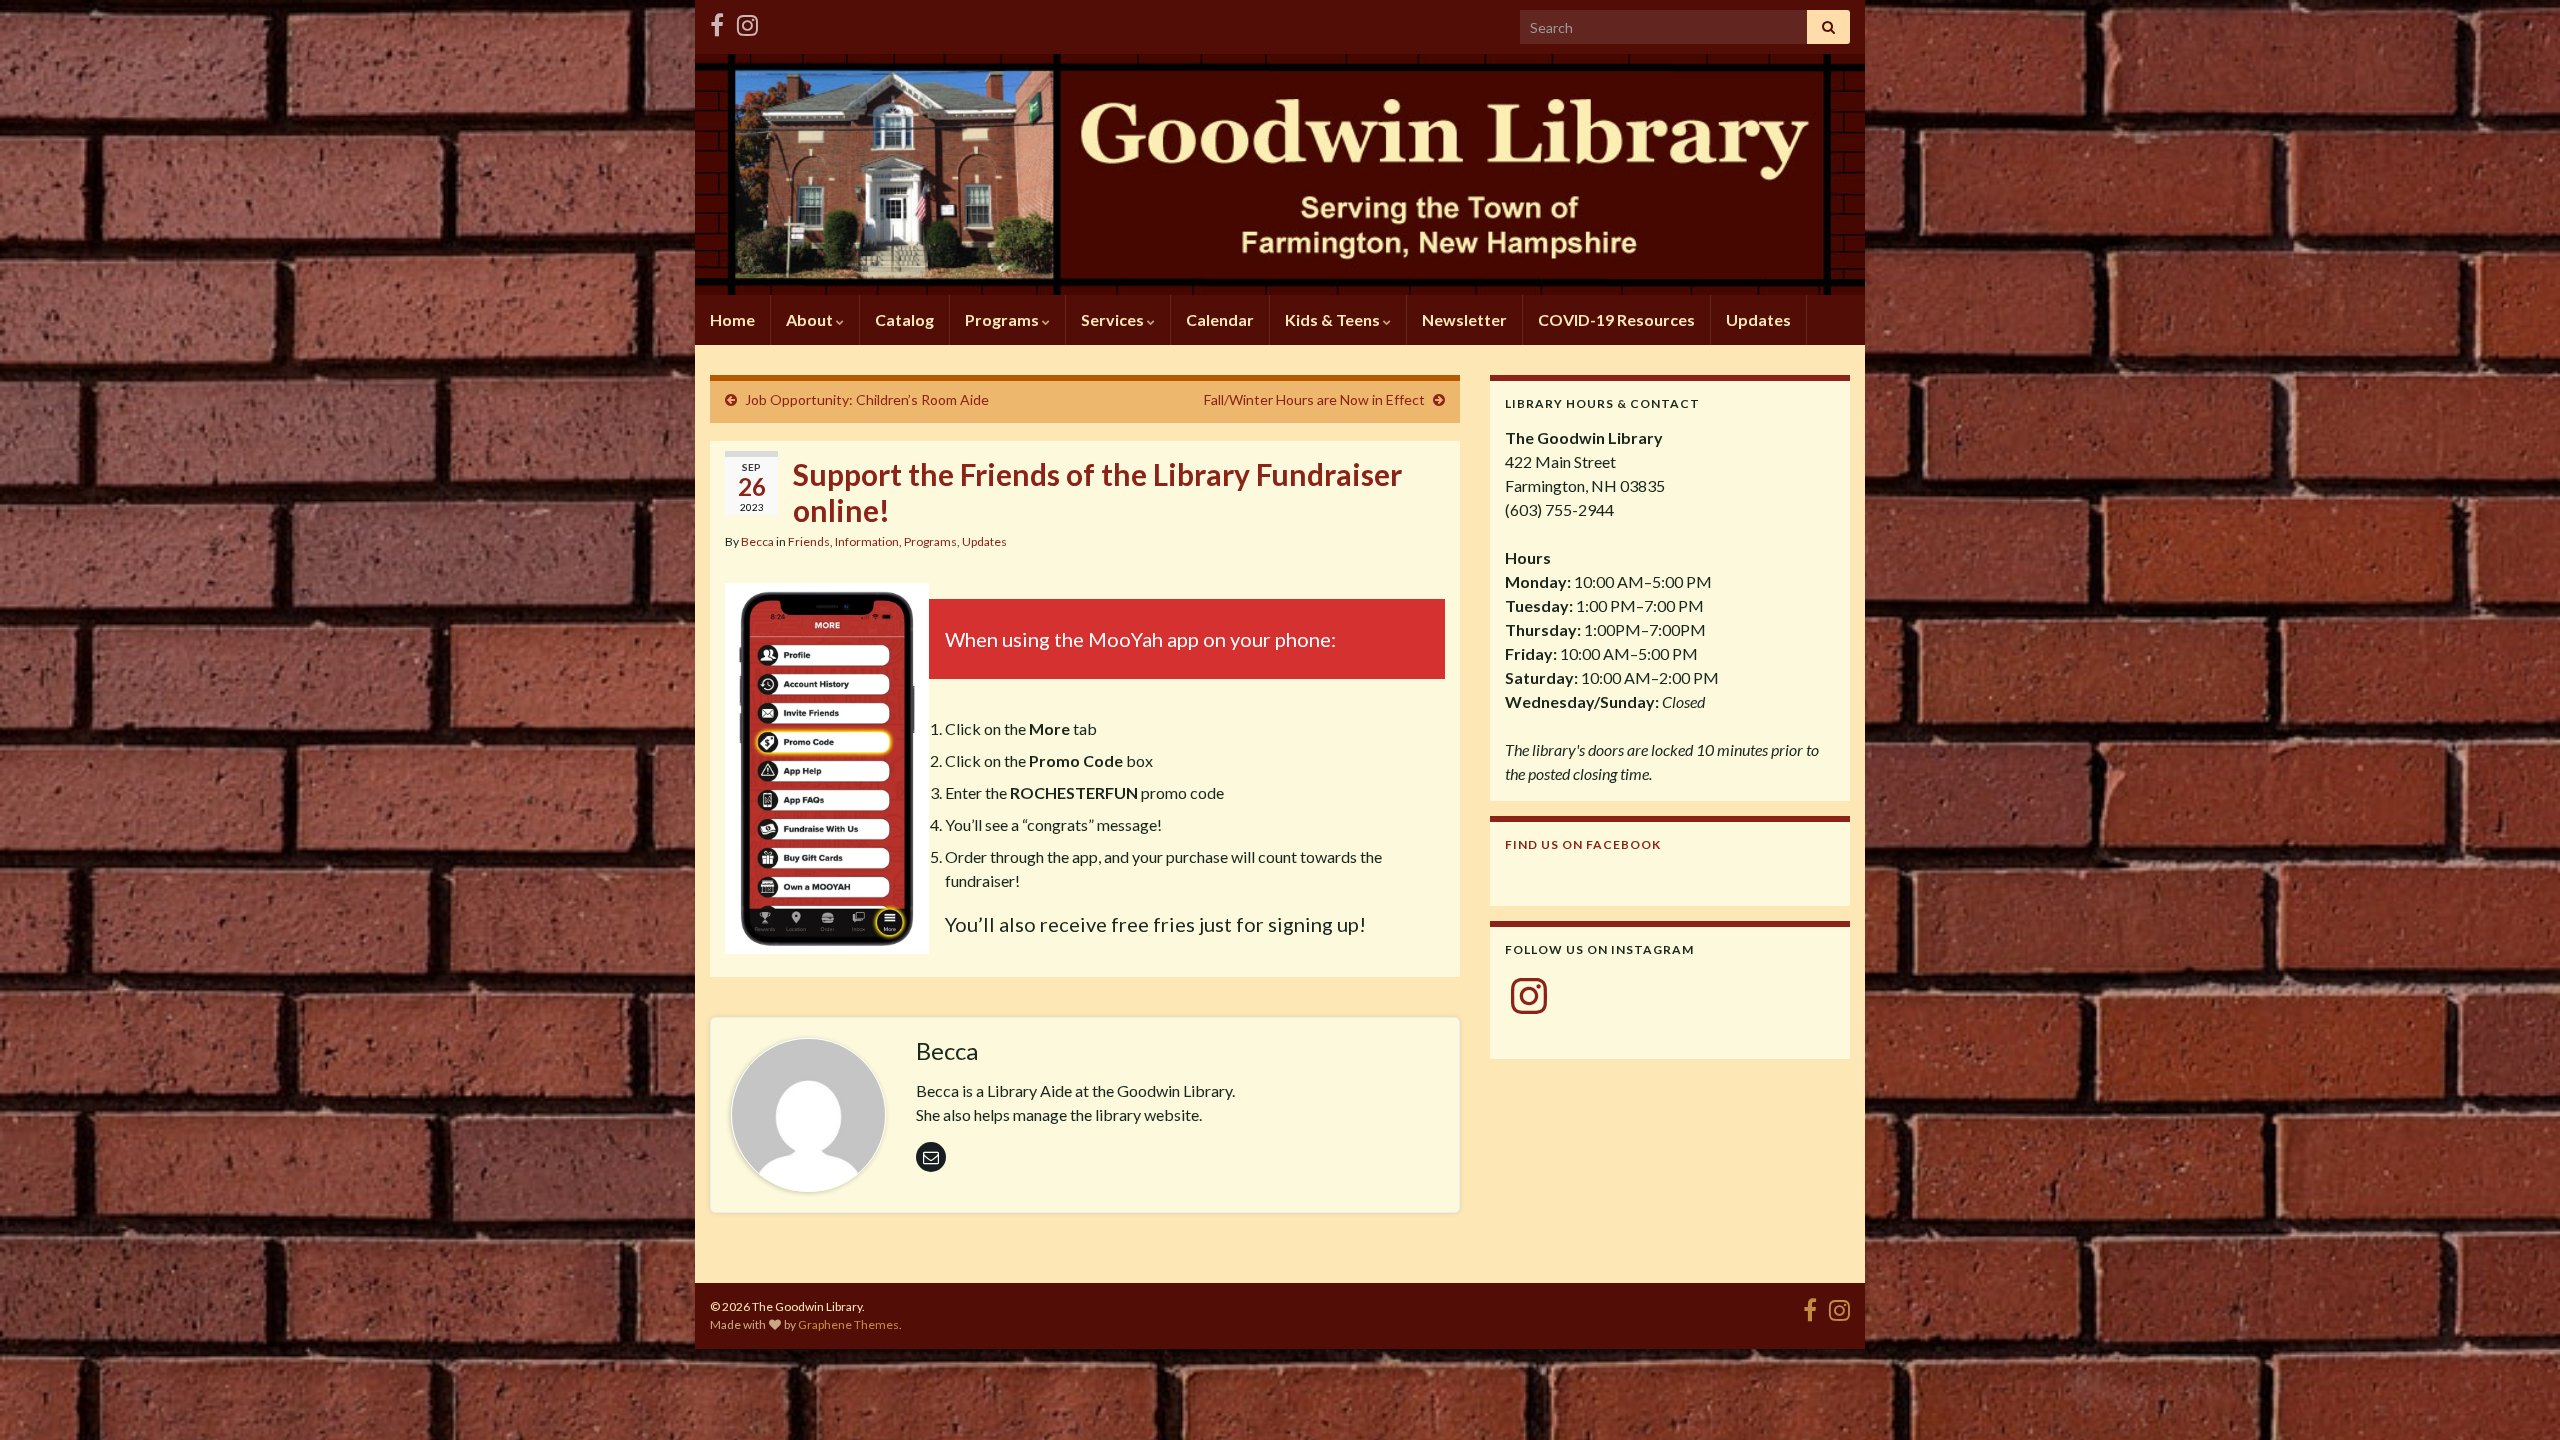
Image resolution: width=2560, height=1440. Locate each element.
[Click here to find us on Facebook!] (717, 21)
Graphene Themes (848, 1324)
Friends (809, 541)
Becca (757, 541)
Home (732, 319)
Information (867, 541)
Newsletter (1464, 319)
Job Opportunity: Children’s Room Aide (867, 399)
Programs (1003, 319)
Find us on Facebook (1583, 844)
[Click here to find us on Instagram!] (747, 21)
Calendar (1220, 319)
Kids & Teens (1334, 319)
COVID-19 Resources (1616, 319)
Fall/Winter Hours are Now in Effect (1314, 399)
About (811, 319)
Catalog (904, 319)
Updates (1758, 319)
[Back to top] (2515, 1395)
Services (1114, 319)
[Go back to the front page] (1280, 174)
